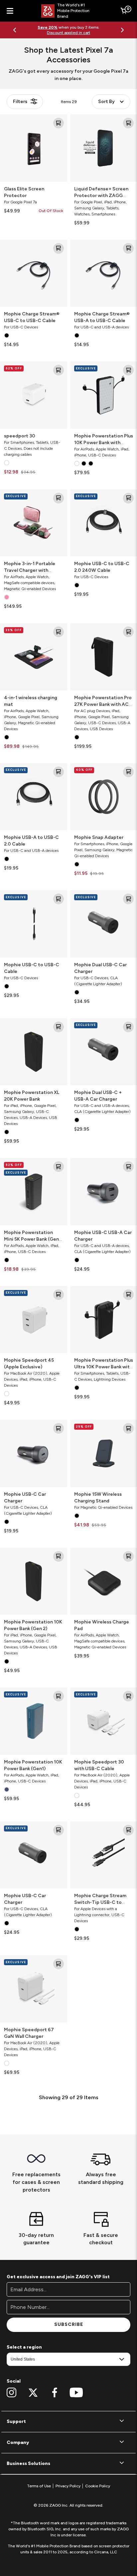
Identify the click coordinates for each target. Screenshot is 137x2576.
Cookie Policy (98, 2486)
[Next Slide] (122, 30)
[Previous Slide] (15, 30)
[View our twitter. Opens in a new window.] (33, 2393)
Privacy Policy (68, 2486)
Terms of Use (39, 2486)
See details (91, 30)
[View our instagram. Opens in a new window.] (11, 2393)
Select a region (24, 2347)
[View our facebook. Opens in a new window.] (55, 2393)
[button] (68, 2422)
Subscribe (69, 2324)
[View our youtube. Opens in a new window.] (76, 2393)
